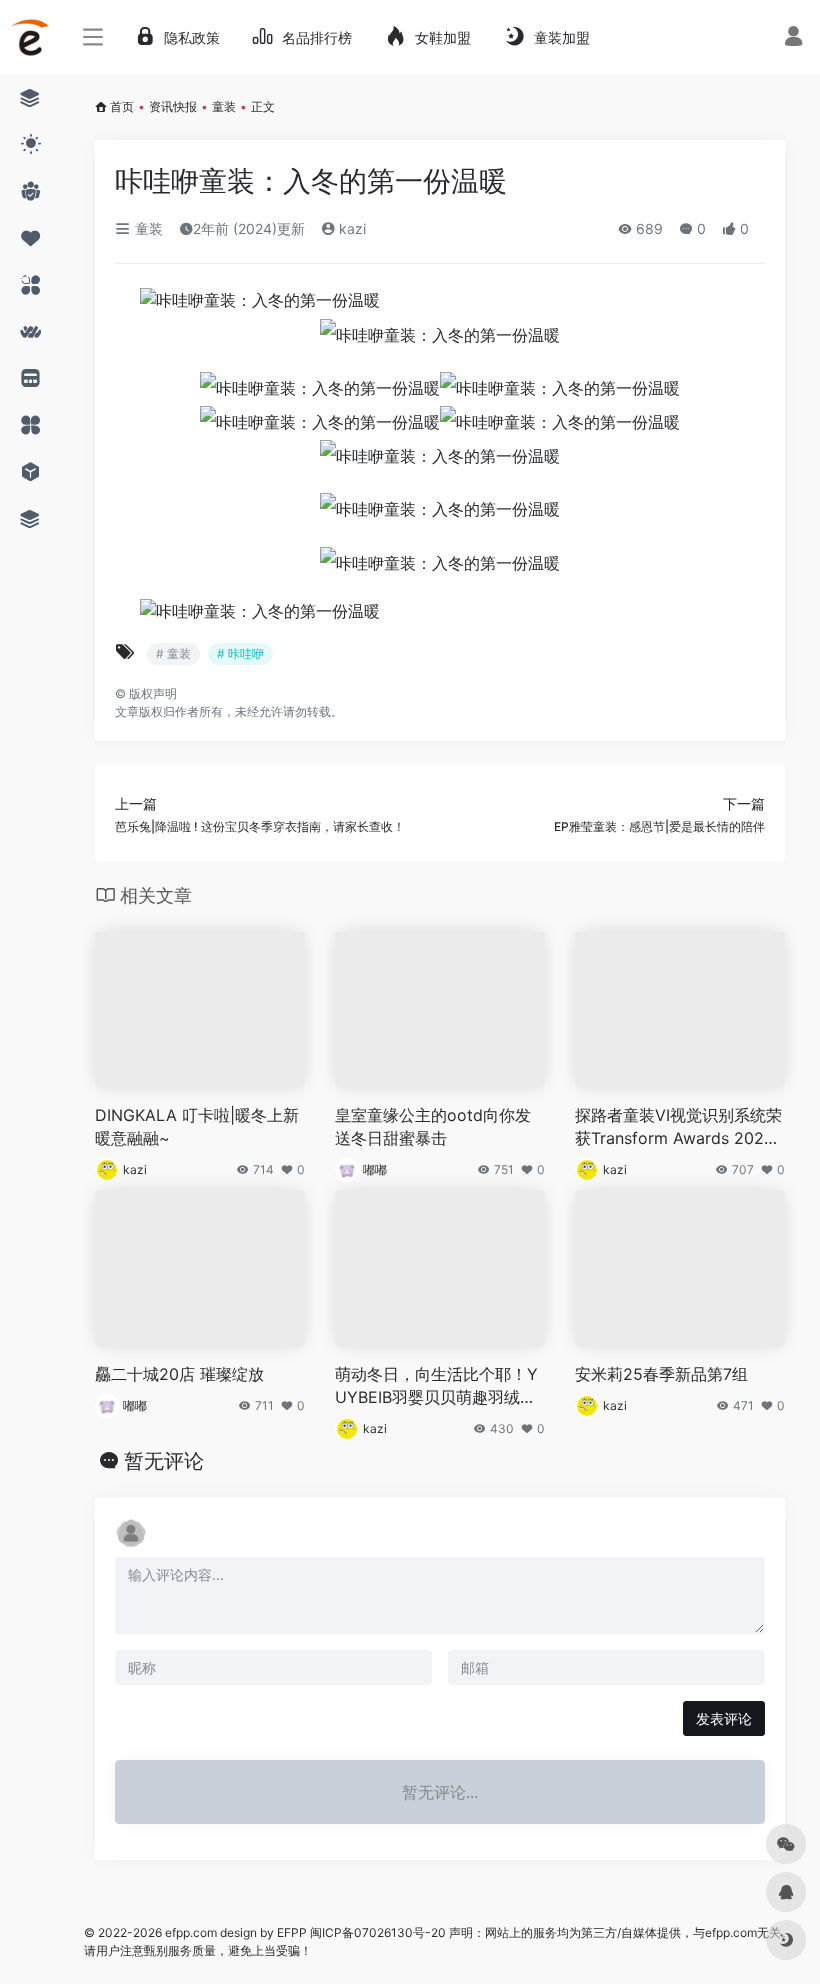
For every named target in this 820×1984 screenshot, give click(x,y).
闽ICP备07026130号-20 (376, 1932)
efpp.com (191, 1932)
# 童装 (173, 653)
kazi (350, 228)
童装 (224, 106)
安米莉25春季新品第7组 (661, 1374)
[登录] (793, 38)
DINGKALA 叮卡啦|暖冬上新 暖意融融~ (197, 1126)
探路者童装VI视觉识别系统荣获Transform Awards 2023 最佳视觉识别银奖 (678, 1127)
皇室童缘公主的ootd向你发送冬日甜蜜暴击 (433, 1126)
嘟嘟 (375, 1169)
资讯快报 (173, 106)
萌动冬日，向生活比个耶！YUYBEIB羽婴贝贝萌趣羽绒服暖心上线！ (436, 1386)
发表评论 (724, 1718)
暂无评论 (164, 1461)
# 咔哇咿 (240, 653)
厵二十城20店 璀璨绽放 (179, 1374)
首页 (122, 106)
